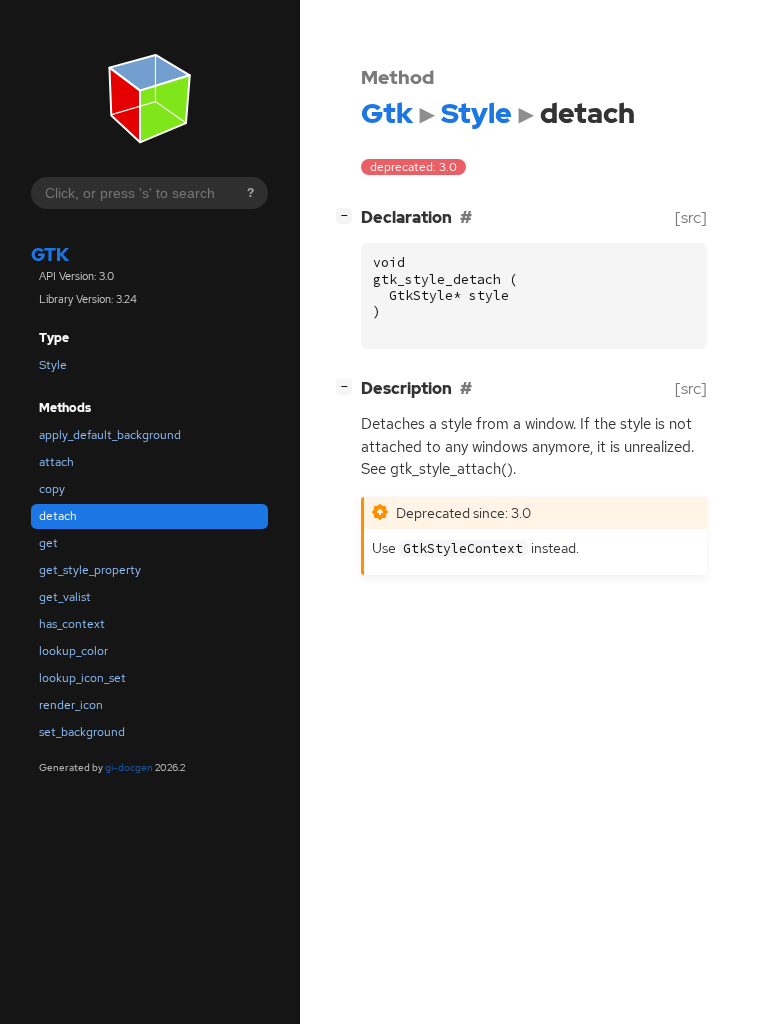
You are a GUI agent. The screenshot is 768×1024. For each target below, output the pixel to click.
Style (53, 365)
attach (56, 462)
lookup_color (73, 651)
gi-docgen (129, 767)
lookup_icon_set (82, 678)
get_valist (65, 597)
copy (52, 489)
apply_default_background (110, 435)
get (48, 543)
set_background (82, 732)
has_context (72, 624)
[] (348, 215)
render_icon (71, 705)
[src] (691, 217)
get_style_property (90, 570)
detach (58, 516)
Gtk (50, 254)
